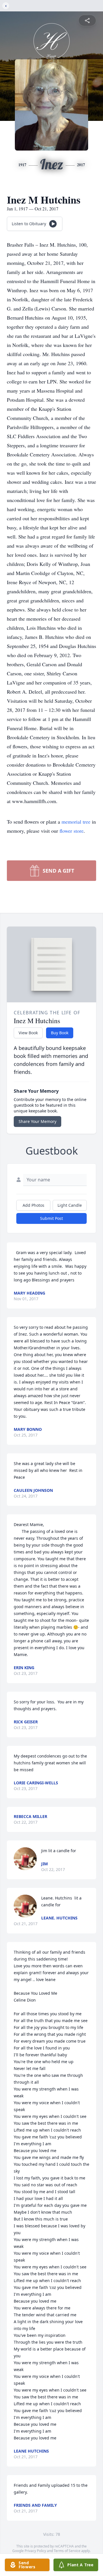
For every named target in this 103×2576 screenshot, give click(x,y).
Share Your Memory (37, 1121)
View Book (28, 1033)
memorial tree (76, 822)
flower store (72, 831)
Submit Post (51, 1218)
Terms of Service (67, 2551)
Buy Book (60, 1033)
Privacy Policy (35, 2551)
